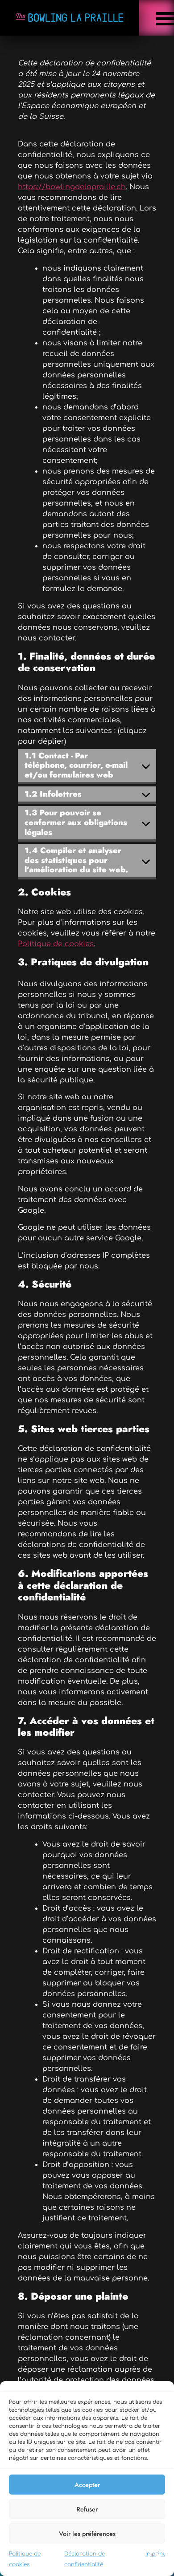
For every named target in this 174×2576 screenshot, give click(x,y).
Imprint (155, 2554)
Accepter (87, 2485)
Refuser (87, 2509)
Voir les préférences (87, 2534)
